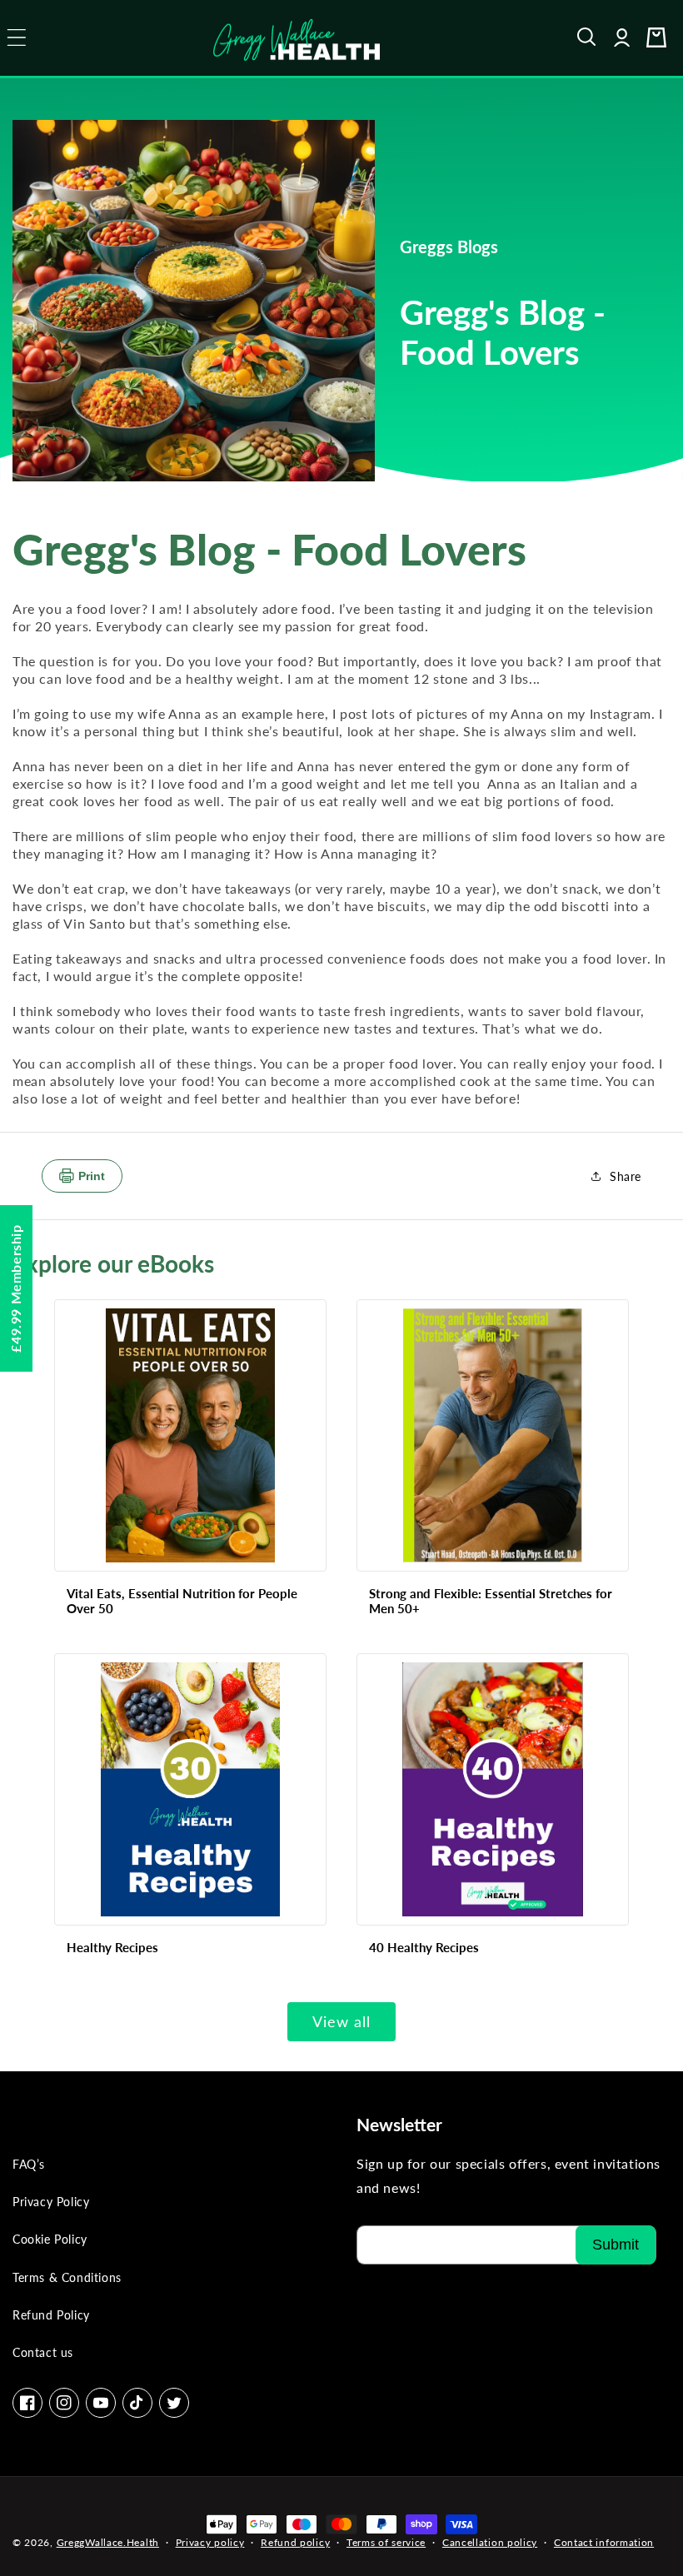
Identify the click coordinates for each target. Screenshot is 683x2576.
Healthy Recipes (112, 1947)
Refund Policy (51, 2315)
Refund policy (295, 2542)
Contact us (43, 2352)
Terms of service (386, 2542)
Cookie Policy (50, 2239)
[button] (587, 37)
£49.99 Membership (15, 1288)
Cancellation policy (490, 2542)
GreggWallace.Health (108, 2542)
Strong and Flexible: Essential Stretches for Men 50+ (491, 1601)
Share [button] (626, 1176)
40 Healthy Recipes (424, 1947)
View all (341, 2021)
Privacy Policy (51, 2202)
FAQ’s (29, 2164)
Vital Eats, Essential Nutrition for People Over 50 (182, 1601)
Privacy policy (210, 2542)
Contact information (604, 2542)
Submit (616, 2245)
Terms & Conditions (67, 2277)
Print (92, 1176)
